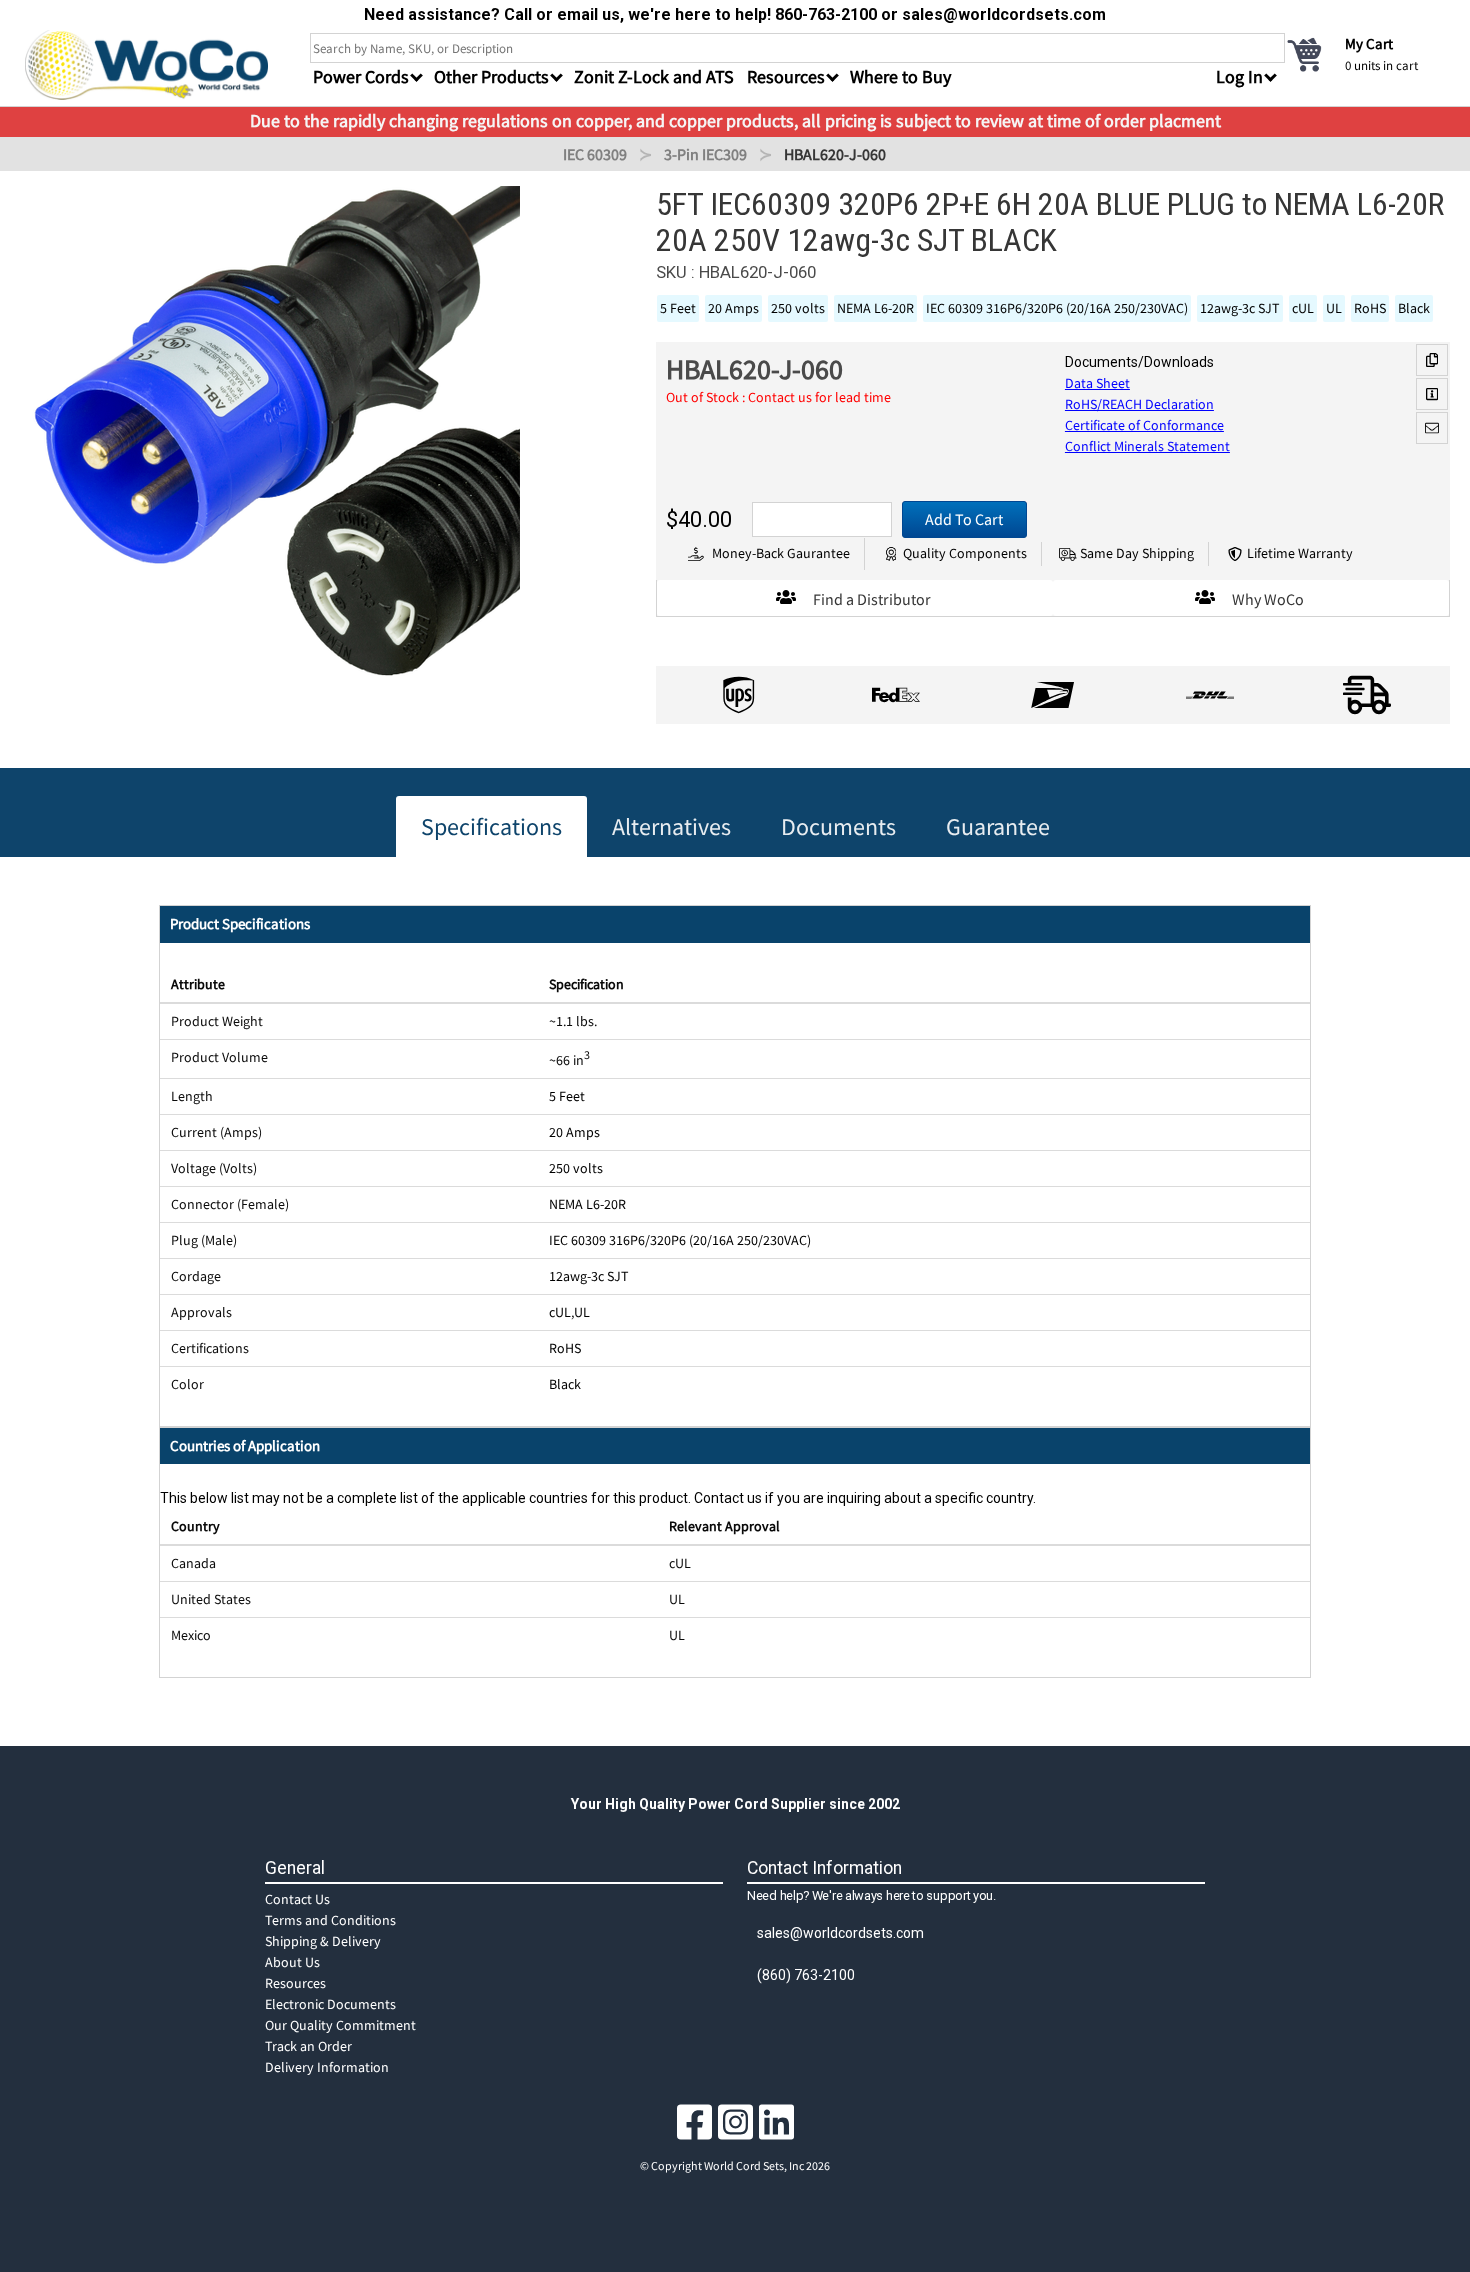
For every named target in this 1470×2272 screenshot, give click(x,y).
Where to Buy (900, 76)
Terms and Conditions (330, 1920)
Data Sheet (1097, 383)
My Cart (1369, 43)
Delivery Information (327, 2067)
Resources (295, 1983)
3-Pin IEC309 (705, 154)
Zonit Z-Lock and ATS (654, 76)
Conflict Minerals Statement (1147, 446)
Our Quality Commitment (340, 2025)
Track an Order (308, 2046)
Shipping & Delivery (323, 1941)
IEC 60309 (595, 154)
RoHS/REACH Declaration (1139, 404)
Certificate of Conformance (1144, 425)
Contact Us (297, 1899)
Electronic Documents (330, 2004)
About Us (292, 1962)
